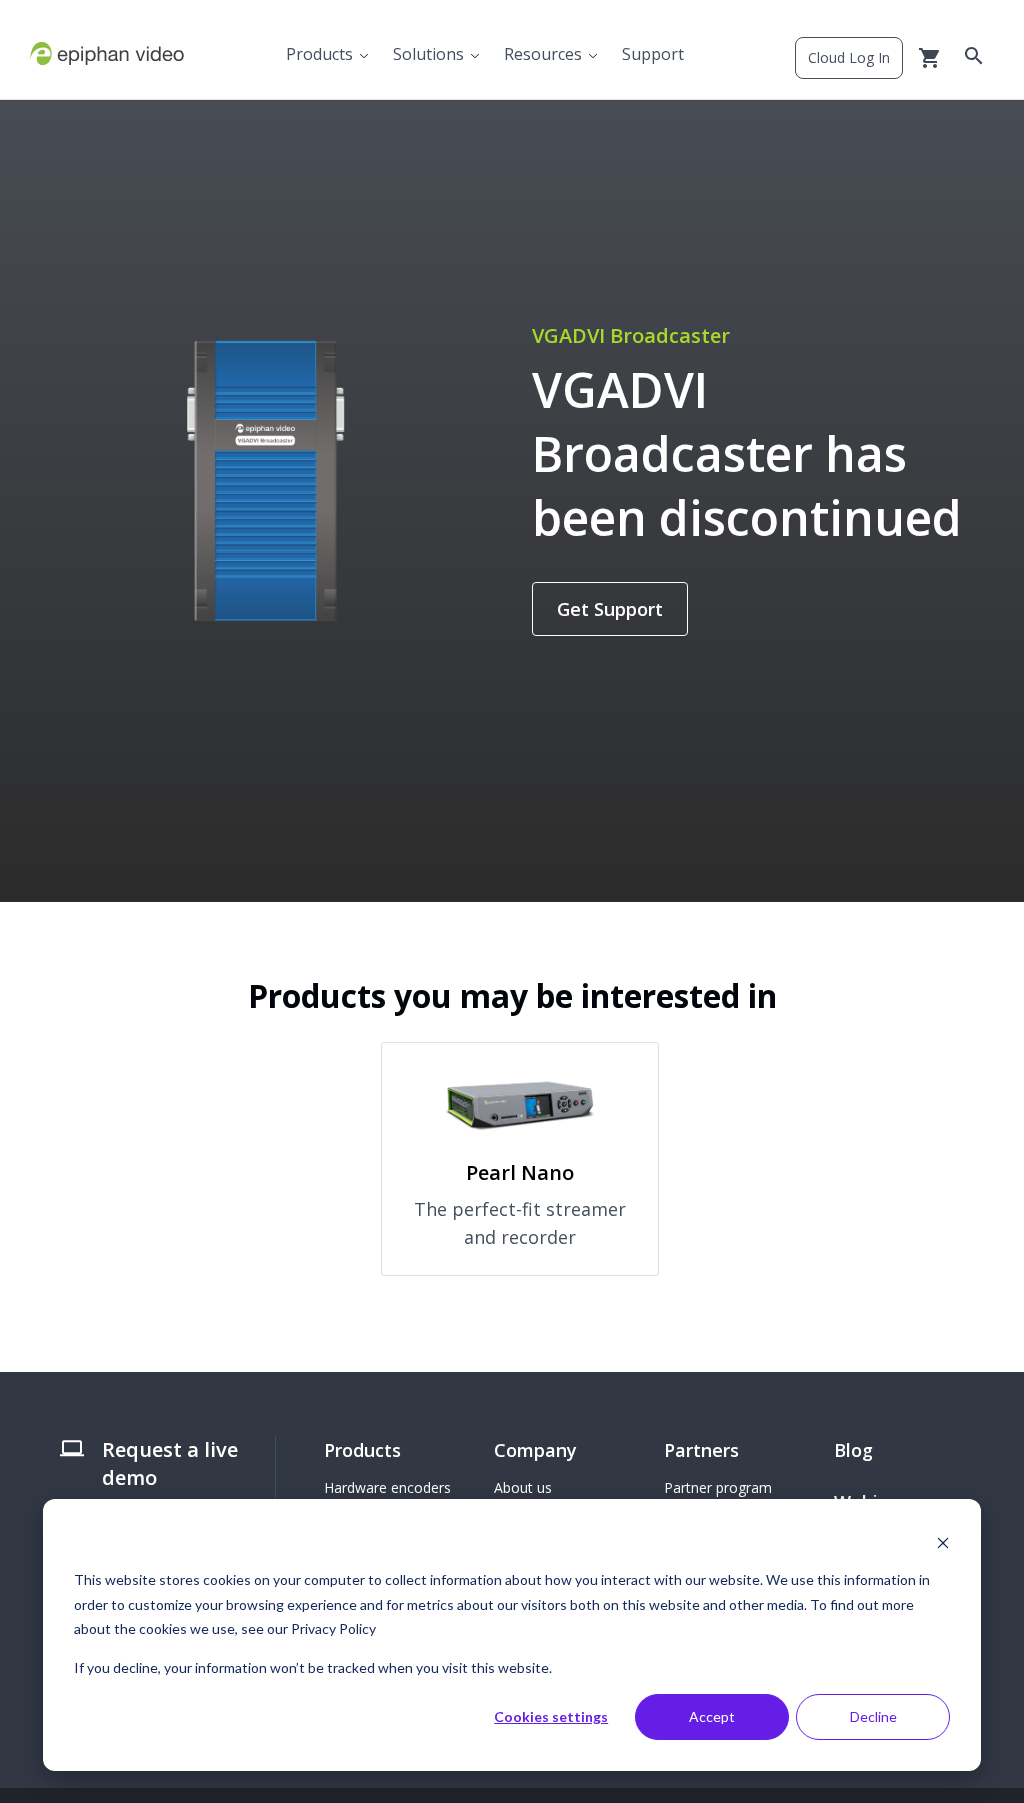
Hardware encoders (387, 1487)
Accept (712, 1716)
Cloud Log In (849, 57)
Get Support (610, 609)
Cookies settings (551, 1716)
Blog (853, 1450)
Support (653, 54)
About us (523, 1487)
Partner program (718, 1487)
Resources (543, 54)
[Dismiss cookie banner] (943, 1542)
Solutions (428, 54)
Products (319, 54)
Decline (873, 1716)
